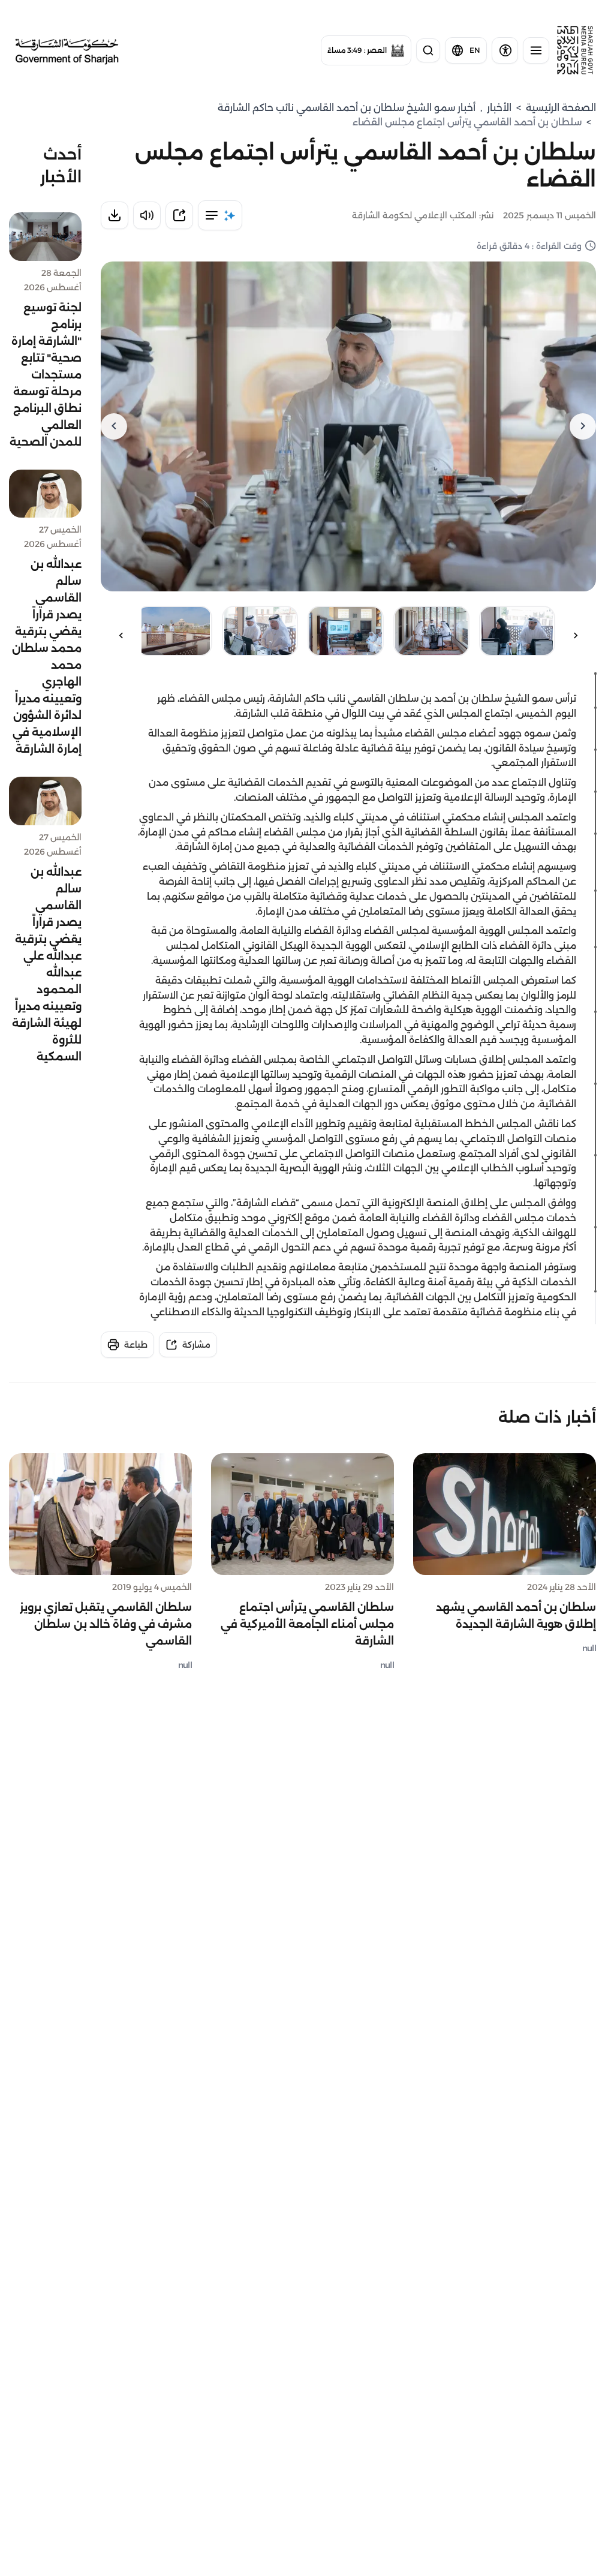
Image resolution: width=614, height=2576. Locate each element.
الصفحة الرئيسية (561, 108)
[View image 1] (517, 631)
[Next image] (114, 426)
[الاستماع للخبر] (147, 215)
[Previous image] (583, 426)
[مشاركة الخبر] (179, 215)
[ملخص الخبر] (220, 215)
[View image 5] (174, 631)
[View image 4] (260, 631)
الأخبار (499, 108)
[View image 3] (346, 631)
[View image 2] (431, 631)
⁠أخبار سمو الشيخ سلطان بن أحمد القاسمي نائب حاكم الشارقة (347, 108)
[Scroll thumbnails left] (576, 635)
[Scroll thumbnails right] (121, 635)
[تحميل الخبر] (115, 215)
